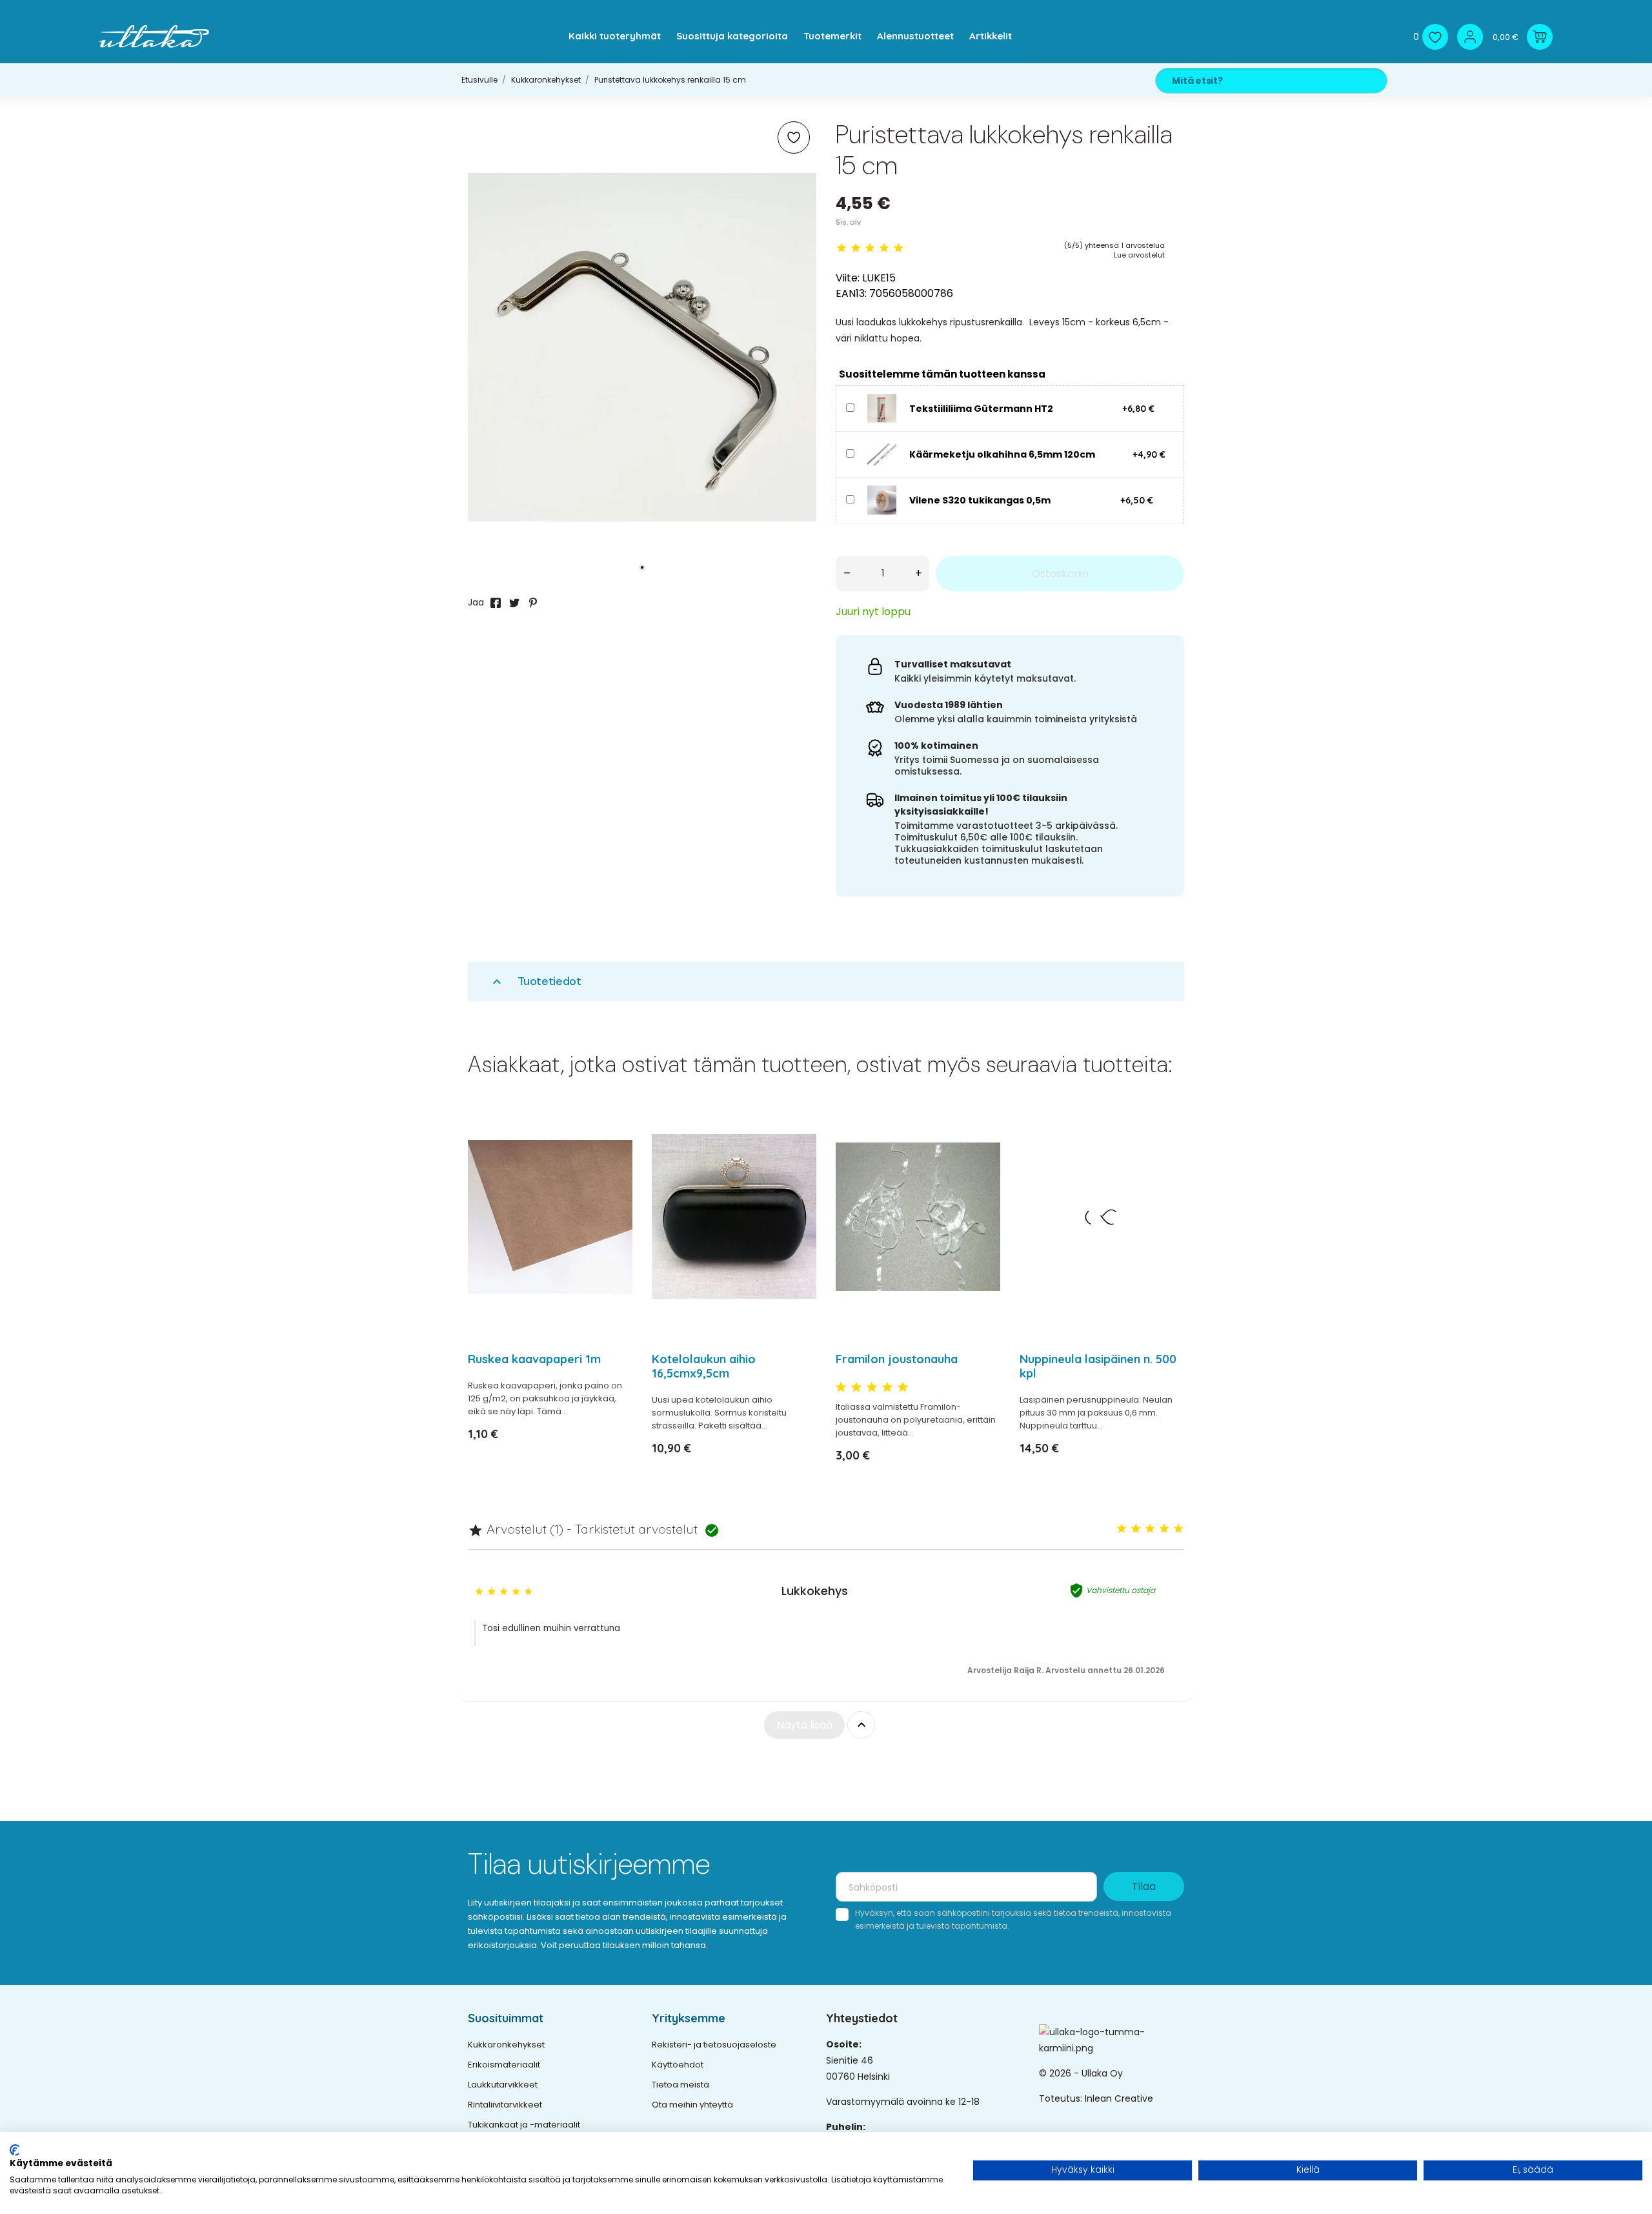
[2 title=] (856, 1388)
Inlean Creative (1119, 2098)
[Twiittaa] (514, 603)
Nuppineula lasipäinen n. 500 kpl (1098, 1366)
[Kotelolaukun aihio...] (799, 1151)
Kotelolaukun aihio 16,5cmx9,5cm (704, 1366)
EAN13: (851, 293)
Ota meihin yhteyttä (692, 2105)
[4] (884, 248)
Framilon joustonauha (897, 1359)
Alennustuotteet (915, 36)
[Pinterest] (533, 603)
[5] (898, 248)
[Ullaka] (154, 36)
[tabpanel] (642, 347)
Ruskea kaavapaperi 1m (534, 1359)
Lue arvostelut (1139, 255)
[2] (856, 248)
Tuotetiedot (535, 981)
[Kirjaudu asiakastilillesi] (1470, 37)
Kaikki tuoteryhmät (615, 36)
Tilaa (1144, 1886)
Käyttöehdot (678, 2065)
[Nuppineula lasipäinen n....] (1166, 1151)
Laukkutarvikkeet (503, 2085)
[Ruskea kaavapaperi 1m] (615, 1151)
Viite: (848, 278)
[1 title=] (841, 1388)
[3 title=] (872, 1388)
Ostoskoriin (1060, 574)
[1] (841, 248)
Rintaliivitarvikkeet (505, 2105)
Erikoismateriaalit (504, 2065)
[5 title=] (903, 1388)
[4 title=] (887, 1388)
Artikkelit (991, 36)
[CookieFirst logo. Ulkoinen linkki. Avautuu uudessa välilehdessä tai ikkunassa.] (15, 2150)
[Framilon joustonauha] (982, 1151)
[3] (870, 248)
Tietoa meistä (680, 2085)
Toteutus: (1062, 2098)
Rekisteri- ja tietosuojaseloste (714, 2045)
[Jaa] (496, 603)
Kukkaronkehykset (506, 2045)
